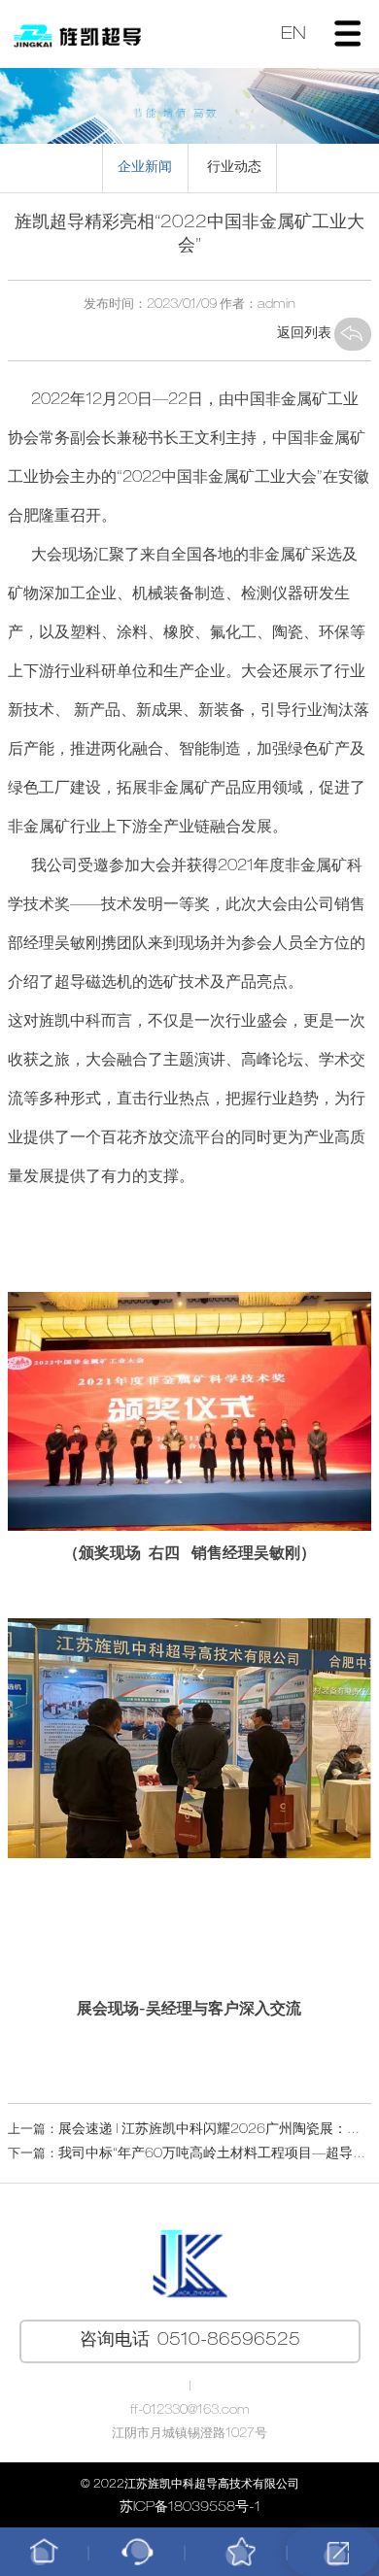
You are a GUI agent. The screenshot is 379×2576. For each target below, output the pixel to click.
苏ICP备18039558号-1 (190, 2508)
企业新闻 (145, 168)
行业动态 (234, 168)
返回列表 (306, 334)
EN (293, 35)
